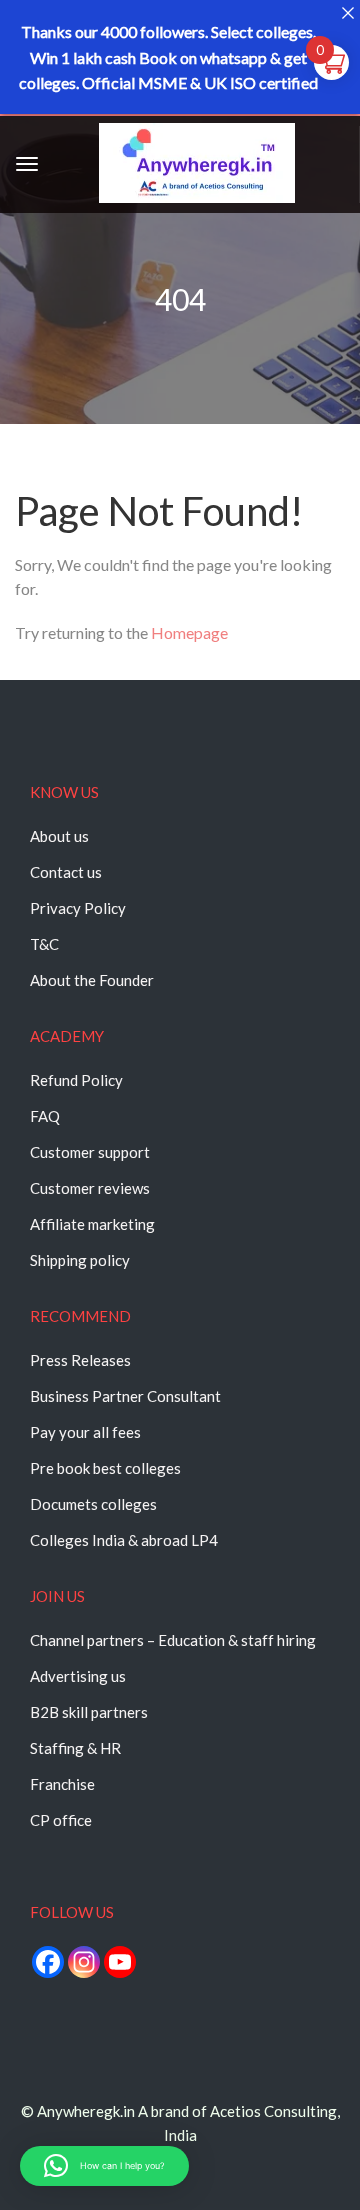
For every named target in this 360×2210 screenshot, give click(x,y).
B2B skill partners (89, 1712)
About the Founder (92, 980)
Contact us (66, 872)
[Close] (347, 12)
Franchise (62, 1784)
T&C (44, 944)
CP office (61, 1820)
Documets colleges (93, 1504)
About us (59, 836)
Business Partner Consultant (125, 1396)
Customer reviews (90, 1188)
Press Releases (80, 1360)
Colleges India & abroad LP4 (124, 1540)
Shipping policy (80, 1260)
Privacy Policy (78, 908)
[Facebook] (48, 1962)
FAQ (45, 1116)
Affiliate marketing (92, 1224)
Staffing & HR (75, 1748)
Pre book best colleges (105, 1468)
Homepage (189, 632)
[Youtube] (120, 1962)
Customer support (90, 1152)
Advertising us (78, 1676)
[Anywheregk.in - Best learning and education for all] (197, 166)
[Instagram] (84, 1962)
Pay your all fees (85, 1432)
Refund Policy (76, 1080)
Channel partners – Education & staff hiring (173, 1640)
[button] (104, 2166)
